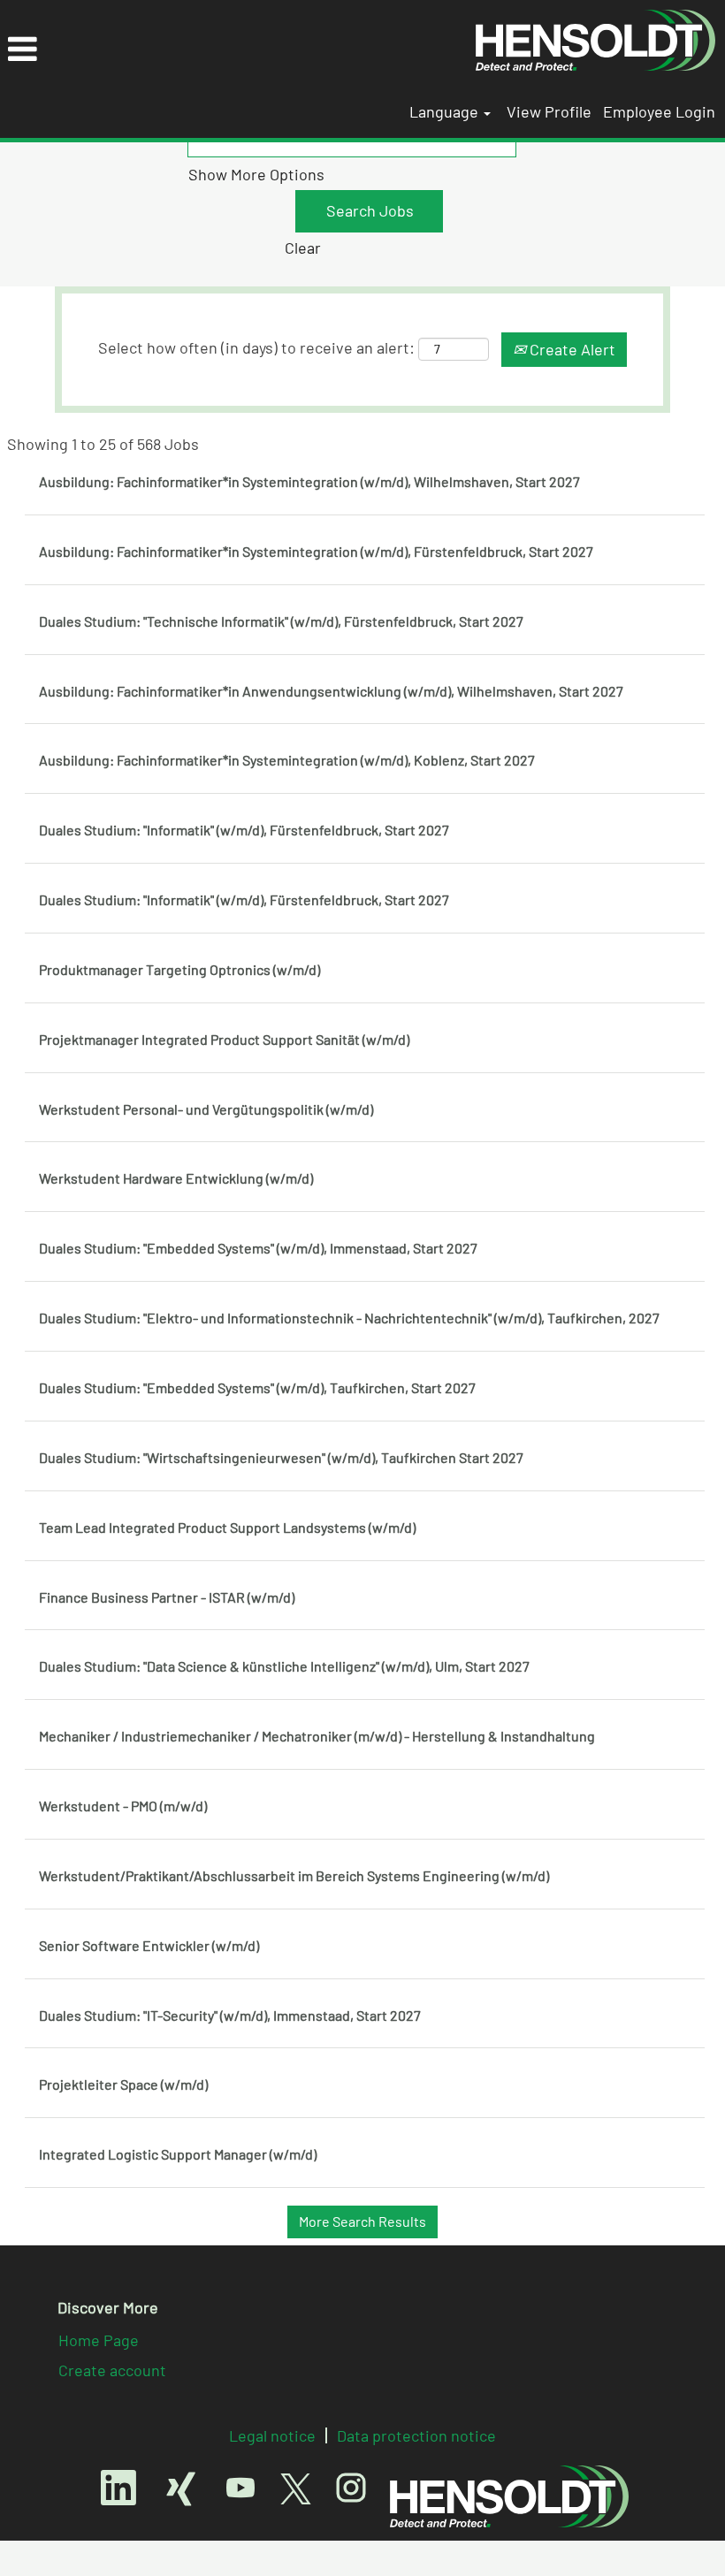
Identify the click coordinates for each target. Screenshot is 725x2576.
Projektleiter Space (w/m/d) (123, 2084)
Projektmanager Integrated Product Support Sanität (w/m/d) (224, 1039)
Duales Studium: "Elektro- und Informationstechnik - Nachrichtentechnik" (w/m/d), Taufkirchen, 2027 (349, 1318)
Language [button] (446, 111)
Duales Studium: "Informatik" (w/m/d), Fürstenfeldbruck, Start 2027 (244, 830)
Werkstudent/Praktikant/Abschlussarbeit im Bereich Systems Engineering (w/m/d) (294, 1875)
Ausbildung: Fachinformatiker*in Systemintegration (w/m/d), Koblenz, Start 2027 (287, 760)
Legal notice (272, 2435)
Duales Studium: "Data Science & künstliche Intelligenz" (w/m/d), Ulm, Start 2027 (284, 1666)
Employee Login (659, 111)
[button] (233, 50)
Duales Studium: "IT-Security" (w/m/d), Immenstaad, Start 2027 (230, 2015)
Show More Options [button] (256, 174)
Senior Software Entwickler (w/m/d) (149, 1945)
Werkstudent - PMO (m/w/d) (123, 1806)
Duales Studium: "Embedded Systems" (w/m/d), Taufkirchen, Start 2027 (257, 1387)
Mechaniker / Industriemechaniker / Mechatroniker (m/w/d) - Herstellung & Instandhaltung (317, 1736)
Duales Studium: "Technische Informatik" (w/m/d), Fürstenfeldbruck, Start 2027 (281, 621)
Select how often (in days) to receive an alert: (256, 347)
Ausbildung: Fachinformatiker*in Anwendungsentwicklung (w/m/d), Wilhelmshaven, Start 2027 (331, 691)
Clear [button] (303, 248)
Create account (112, 2370)
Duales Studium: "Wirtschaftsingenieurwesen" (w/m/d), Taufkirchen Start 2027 (281, 1457)
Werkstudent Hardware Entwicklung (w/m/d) (176, 1178)
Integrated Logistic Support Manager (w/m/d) (178, 2154)
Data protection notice (416, 2435)
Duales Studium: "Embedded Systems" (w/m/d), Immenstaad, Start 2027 (258, 1248)
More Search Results (362, 2221)
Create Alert (571, 349)
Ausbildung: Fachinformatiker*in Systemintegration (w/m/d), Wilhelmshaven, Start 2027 (309, 481)
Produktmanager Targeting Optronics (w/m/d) (179, 969)
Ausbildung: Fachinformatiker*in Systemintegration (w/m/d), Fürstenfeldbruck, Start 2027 (316, 551)
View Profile (549, 111)
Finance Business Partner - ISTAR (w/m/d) (167, 1597)
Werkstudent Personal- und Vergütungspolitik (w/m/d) (206, 1109)
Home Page (99, 2340)
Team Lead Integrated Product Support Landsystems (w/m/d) (227, 1527)
